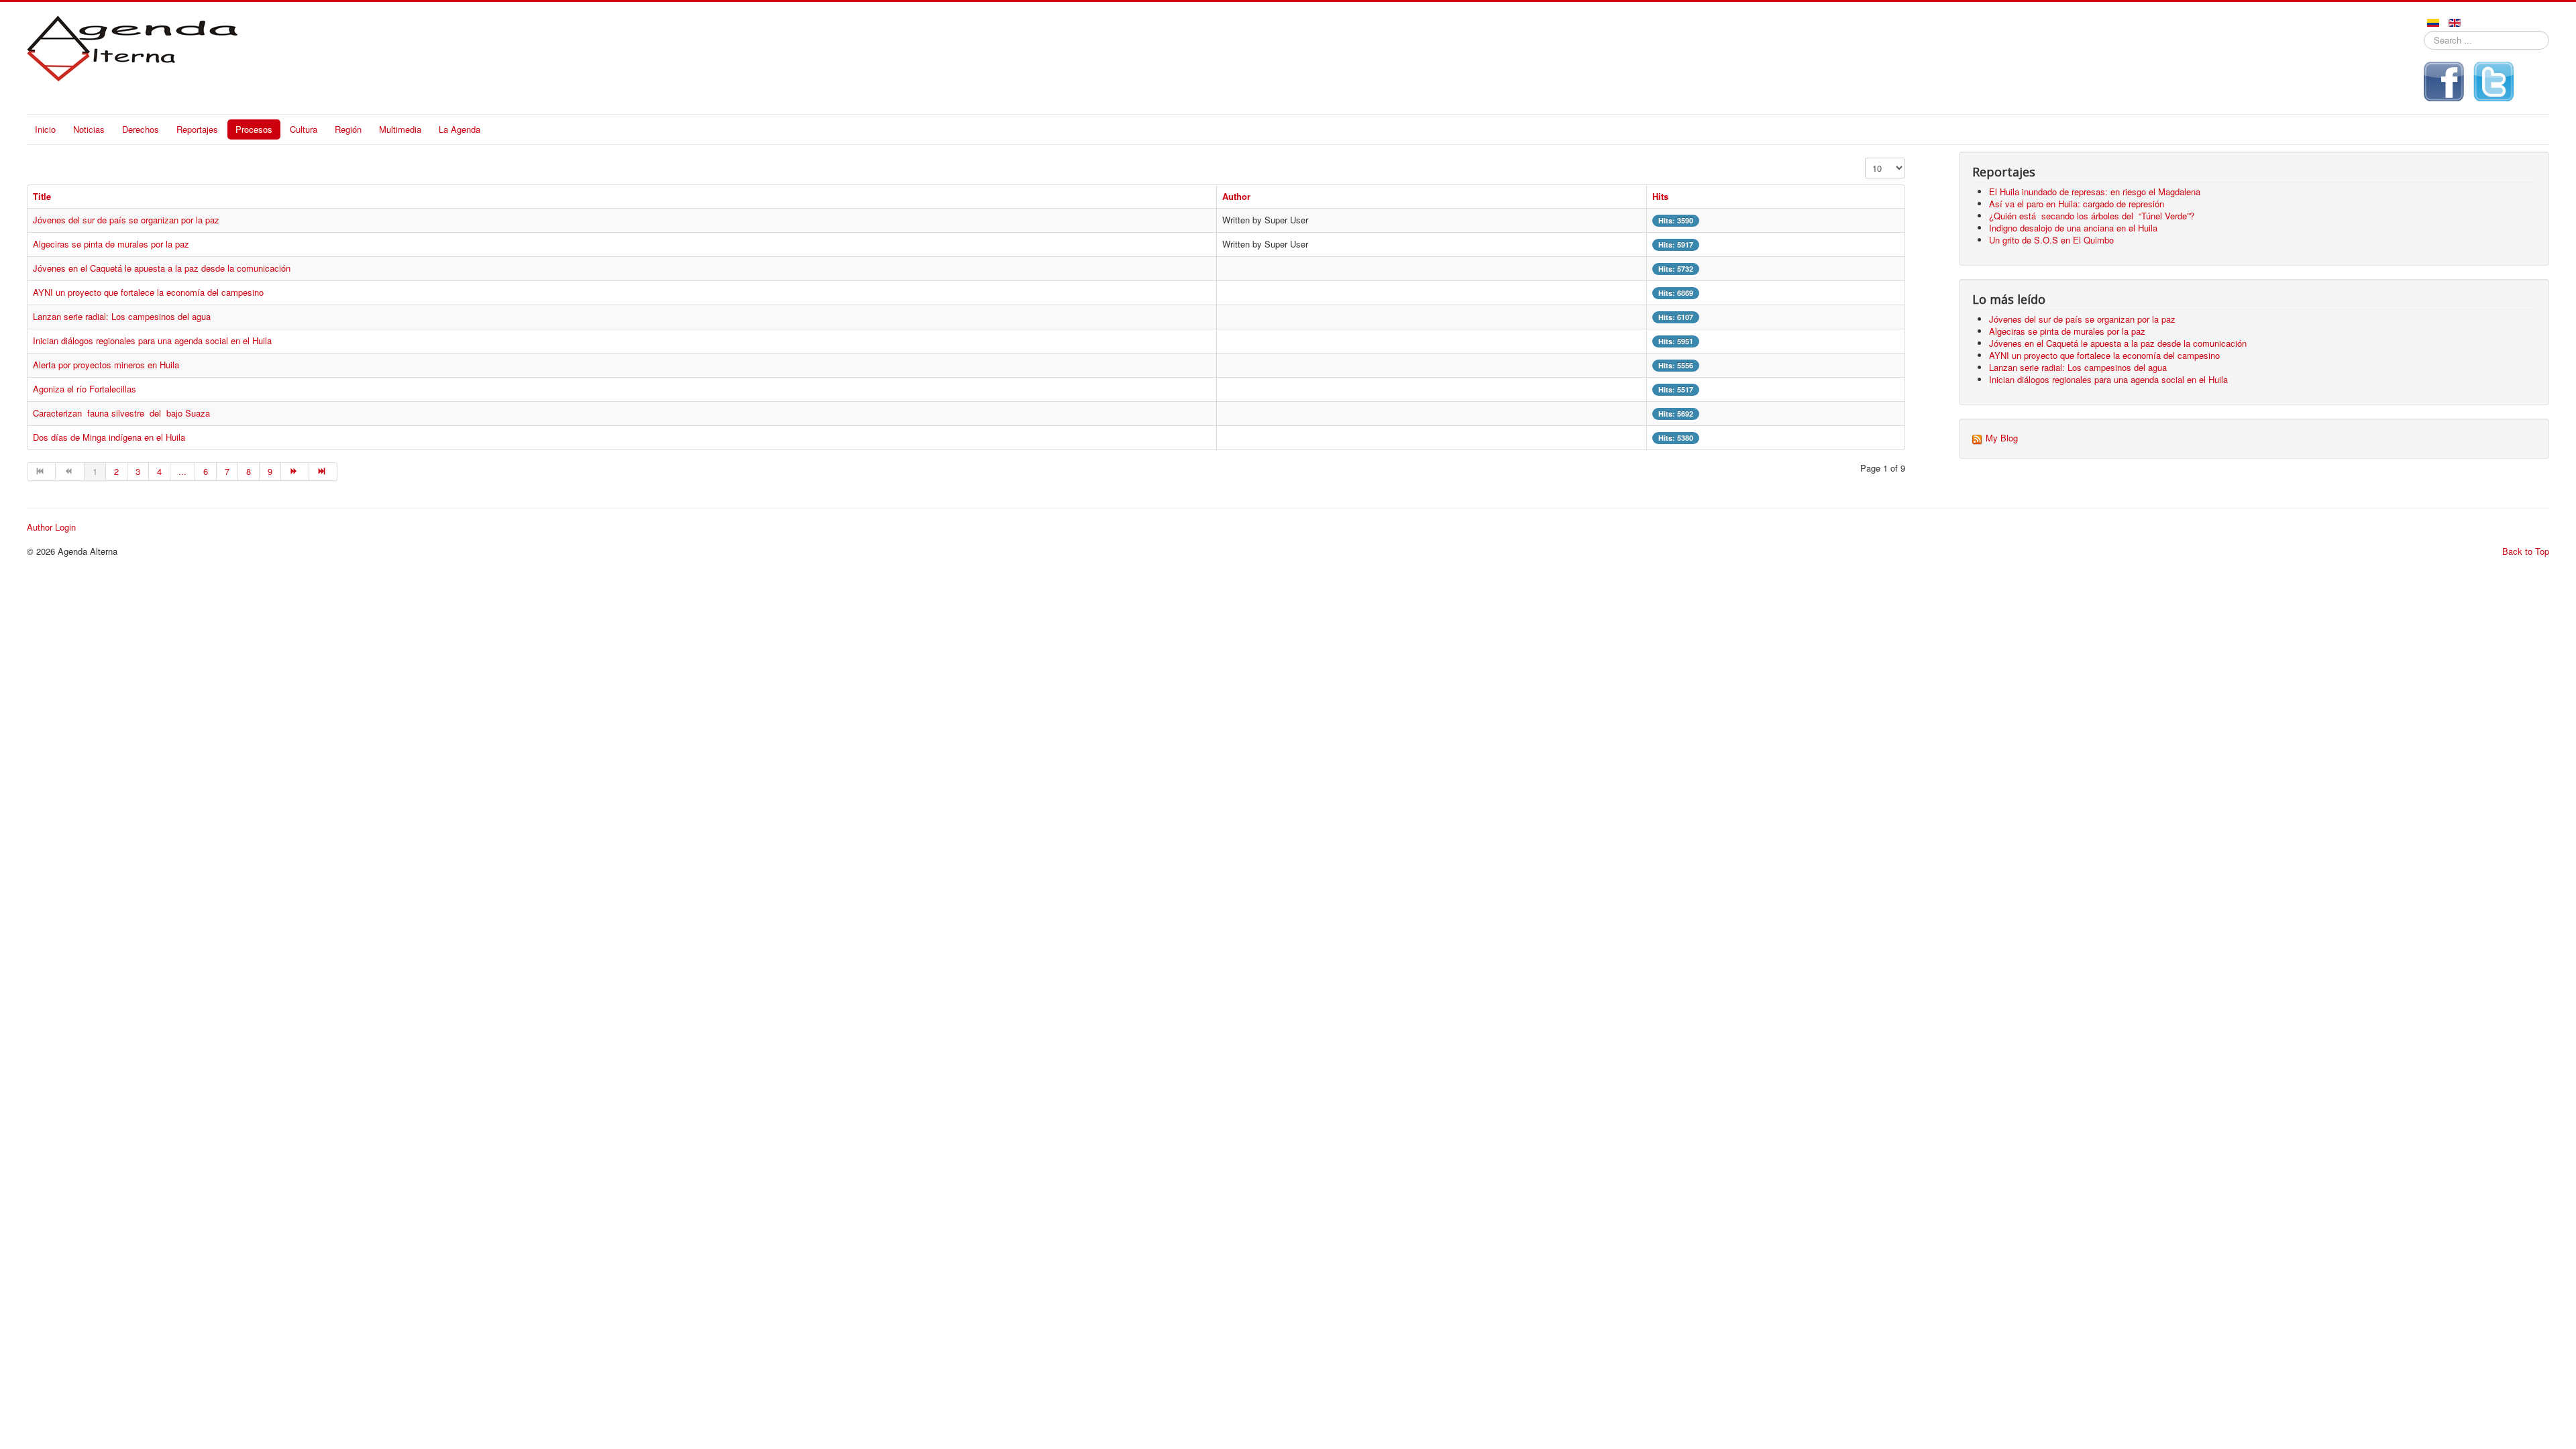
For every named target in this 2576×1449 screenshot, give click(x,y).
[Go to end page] (323, 472)
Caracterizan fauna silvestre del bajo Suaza (121, 413)
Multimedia (400, 129)
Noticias (89, 129)
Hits (1660, 196)
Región (348, 129)
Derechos (141, 129)
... (182, 471)
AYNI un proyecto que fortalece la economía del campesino (148, 292)
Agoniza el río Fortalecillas (85, 389)
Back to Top (2526, 551)
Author (1236, 196)
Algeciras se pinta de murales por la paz (111, 244)
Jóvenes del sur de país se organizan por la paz (126, 220)
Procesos (254, 129)
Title (42, 196)
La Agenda (460, 129)
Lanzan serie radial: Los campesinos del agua (122, 316)
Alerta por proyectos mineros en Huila (106, 365)
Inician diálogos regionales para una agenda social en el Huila (152, 340)
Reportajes (197, 129)
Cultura (304, 129)
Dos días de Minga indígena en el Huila (109, 437)
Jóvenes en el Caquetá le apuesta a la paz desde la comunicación (162, 268)
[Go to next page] (295, 472)
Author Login (51, 527)
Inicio (45, 129)
